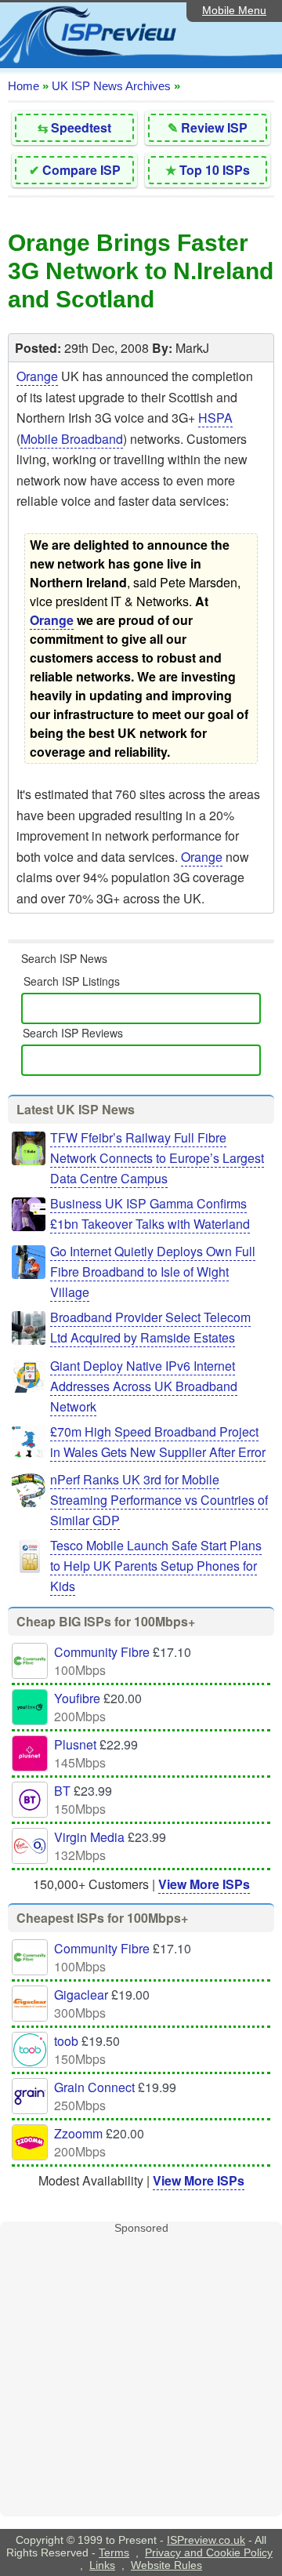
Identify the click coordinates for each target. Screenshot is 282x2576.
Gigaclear (81, 1995)
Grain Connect (94, 2087)
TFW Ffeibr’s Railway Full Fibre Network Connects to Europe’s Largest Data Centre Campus (157, 1158)
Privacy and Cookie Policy (209, 2552)
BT (62, 1791)
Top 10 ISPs (215, 170)
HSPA (215, 418)
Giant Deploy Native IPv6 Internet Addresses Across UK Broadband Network (144, 1386)
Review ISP (214, 127)
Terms (114, 2552)
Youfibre (77, 1698)
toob (66, 2041)
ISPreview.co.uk (206, 2540)
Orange (37, 376)
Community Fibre (102, 1652)
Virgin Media (89, 1837)
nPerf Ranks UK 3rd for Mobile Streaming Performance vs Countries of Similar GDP (159, 1500)
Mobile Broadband (72, 439)
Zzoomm (78, 2133)
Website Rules (166, 2565)
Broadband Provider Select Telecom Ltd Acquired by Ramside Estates (150, 1327)
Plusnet (75, 1744)
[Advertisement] (141, 2375)
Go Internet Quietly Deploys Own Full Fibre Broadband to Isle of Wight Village (153, 1272)
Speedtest (81, 127)
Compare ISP (81, 170)
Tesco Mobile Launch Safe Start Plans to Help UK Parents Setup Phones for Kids (156, 1566)
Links (102, 2565)
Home (23, 86)
